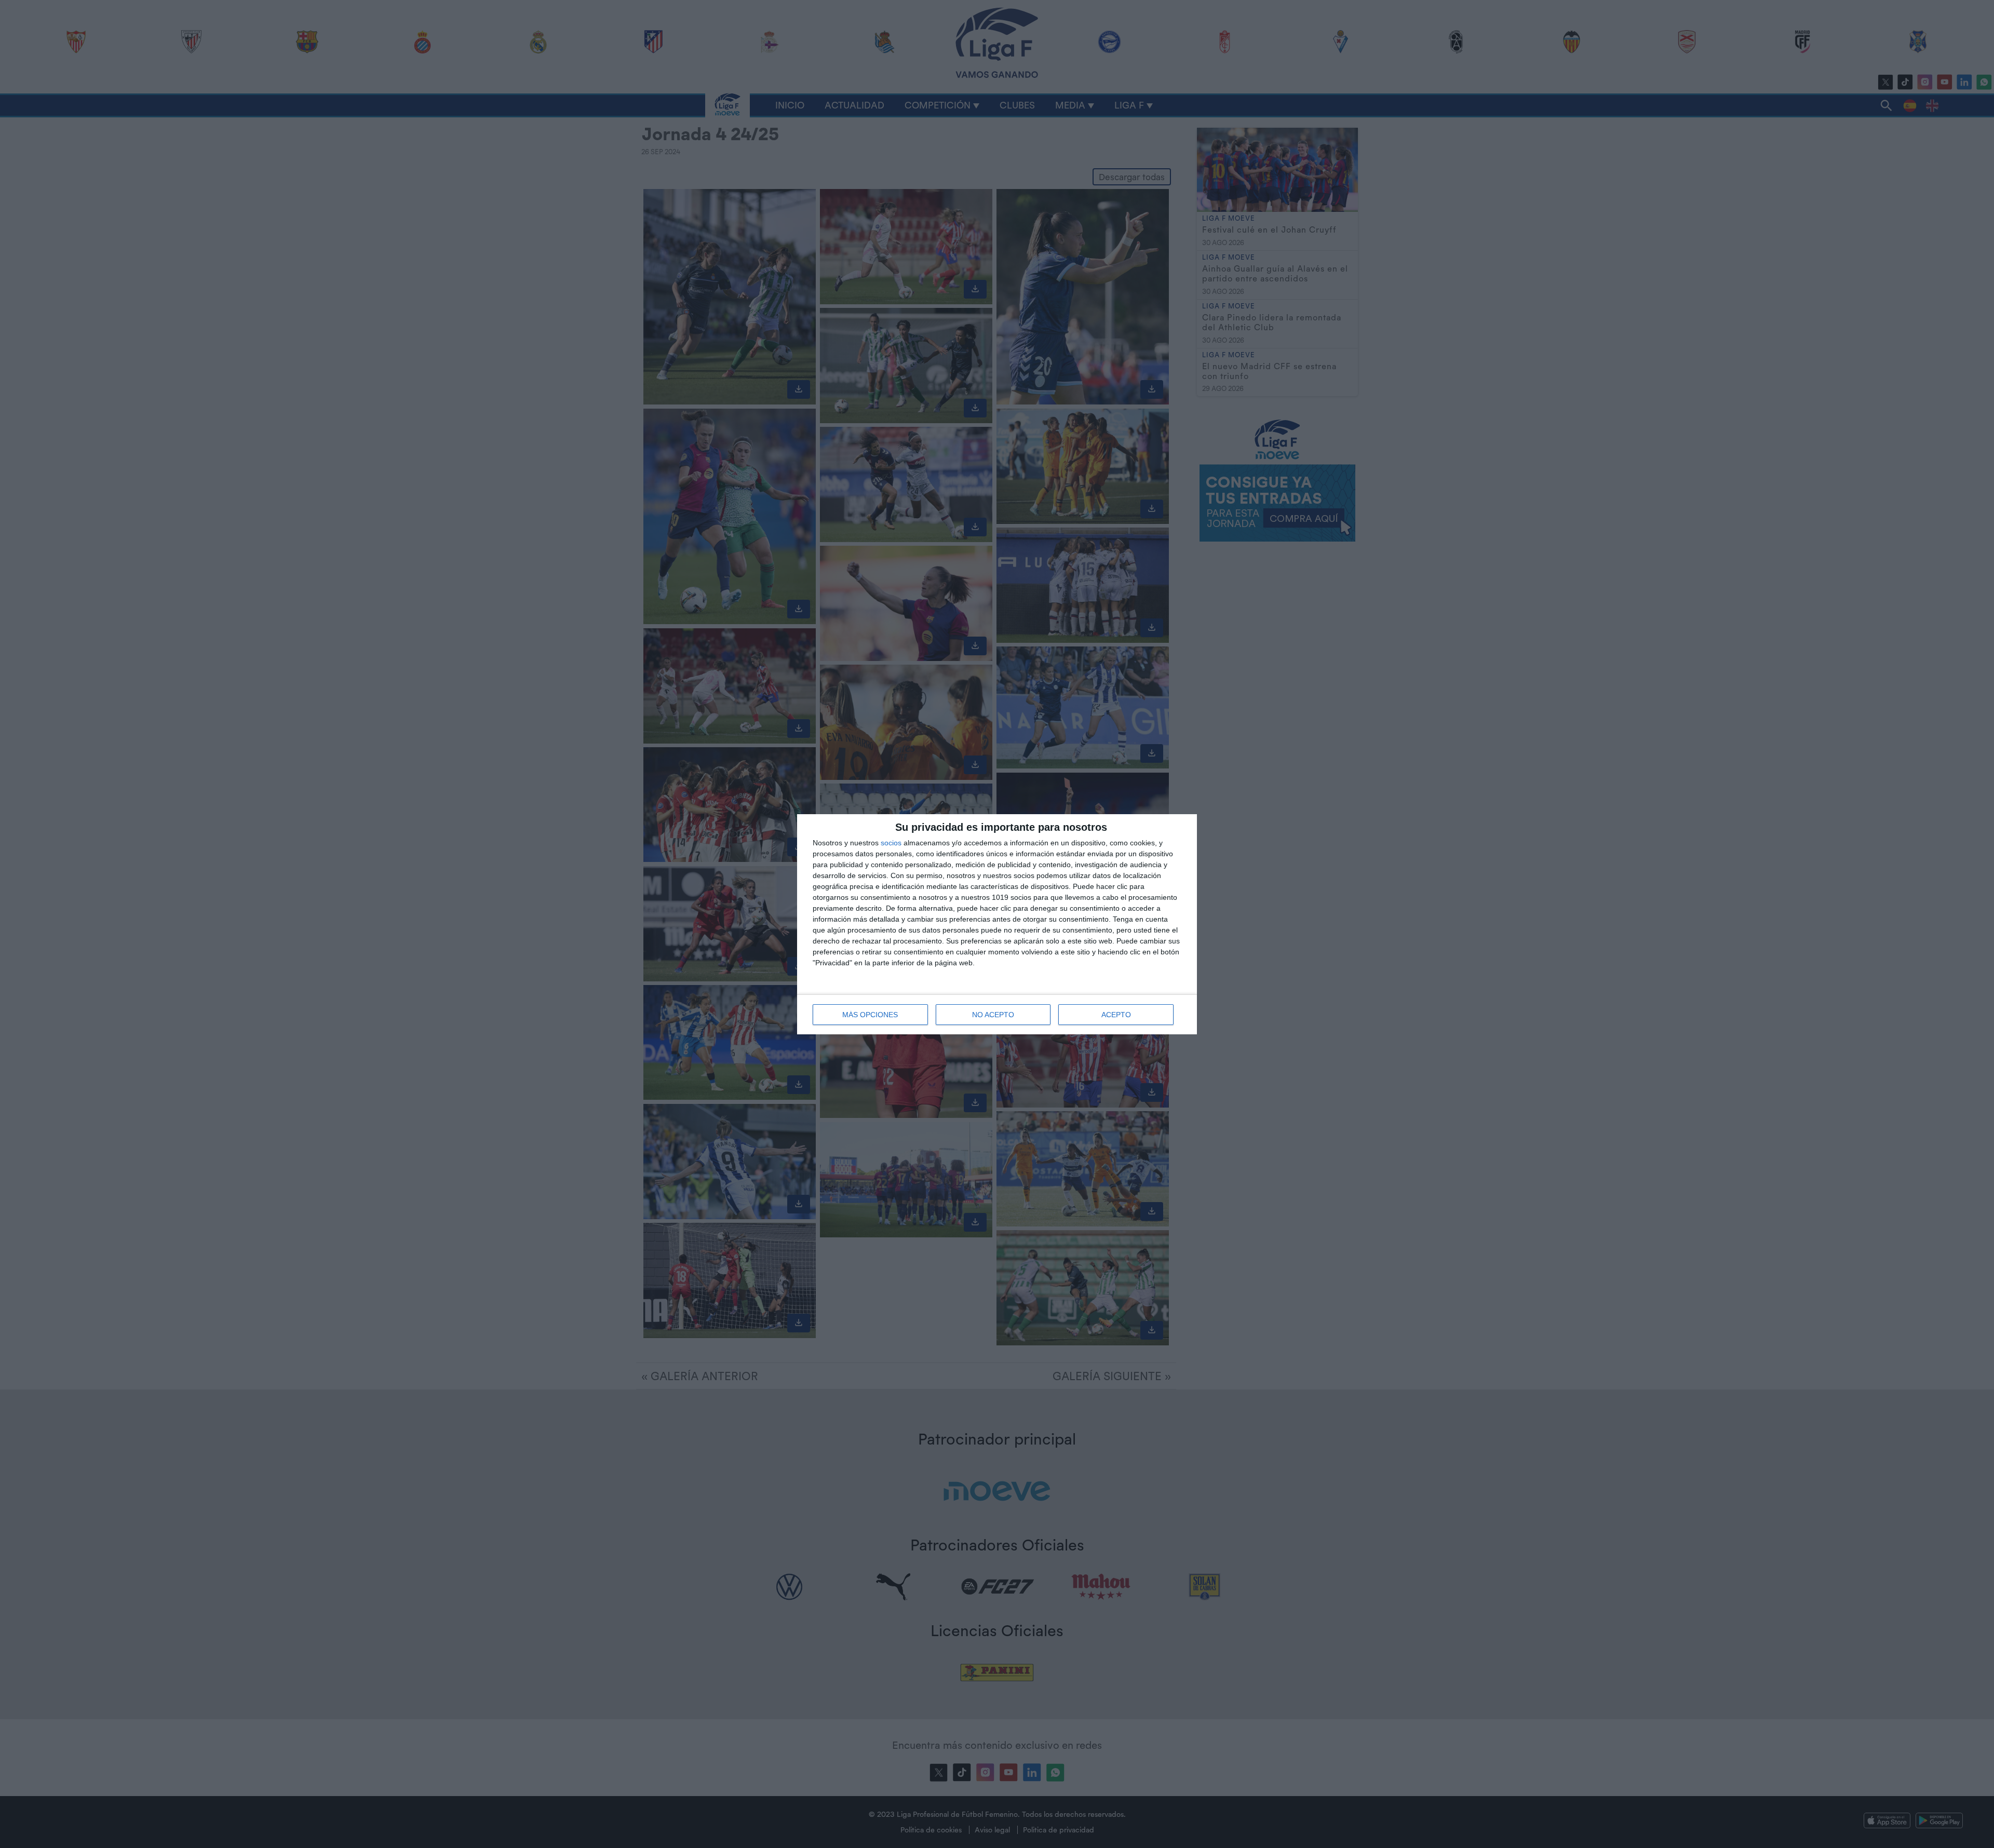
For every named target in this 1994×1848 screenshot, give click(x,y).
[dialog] (997, 924)
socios (891, 843)
